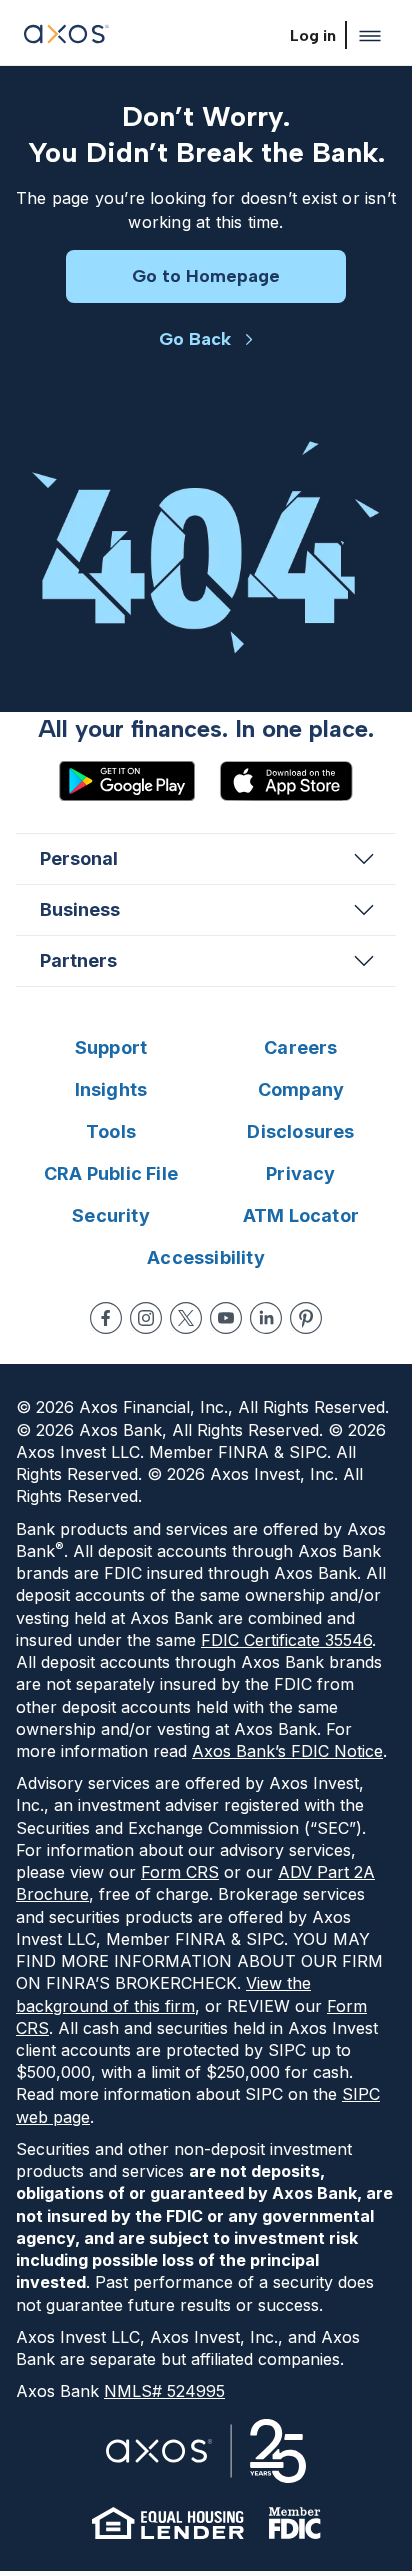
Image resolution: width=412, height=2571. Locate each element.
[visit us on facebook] (106, 1318)
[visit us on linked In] (266, 1318)
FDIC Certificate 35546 (286, 1640)
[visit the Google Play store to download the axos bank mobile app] (127, 781)
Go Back (195, 339)
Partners (78, 960)
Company (301, 1089)
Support (111, 1047)
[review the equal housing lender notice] (168, 2523)
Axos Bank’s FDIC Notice (287, 1751)
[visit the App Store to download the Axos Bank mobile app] (286, 781)
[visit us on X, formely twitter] (186, 1318)
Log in (313, 35)
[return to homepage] (66, 36)
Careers (300, 1047)
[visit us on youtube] (226, 1318)
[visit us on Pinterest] (306, 1318)
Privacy (300, 1173)
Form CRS (180, 1872)
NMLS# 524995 (164, 2391)
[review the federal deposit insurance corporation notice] (294, 2523)
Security (111, 1215)
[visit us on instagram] (146, 1318)
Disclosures (300, 1131)
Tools (111, 1131)
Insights (111, 1089)
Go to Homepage (206, 276)
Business (80, 909)
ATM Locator (301, 1215)
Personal (79, 858)
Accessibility (206, 1257)
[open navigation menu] (370, 36)
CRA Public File (111, 1173)
